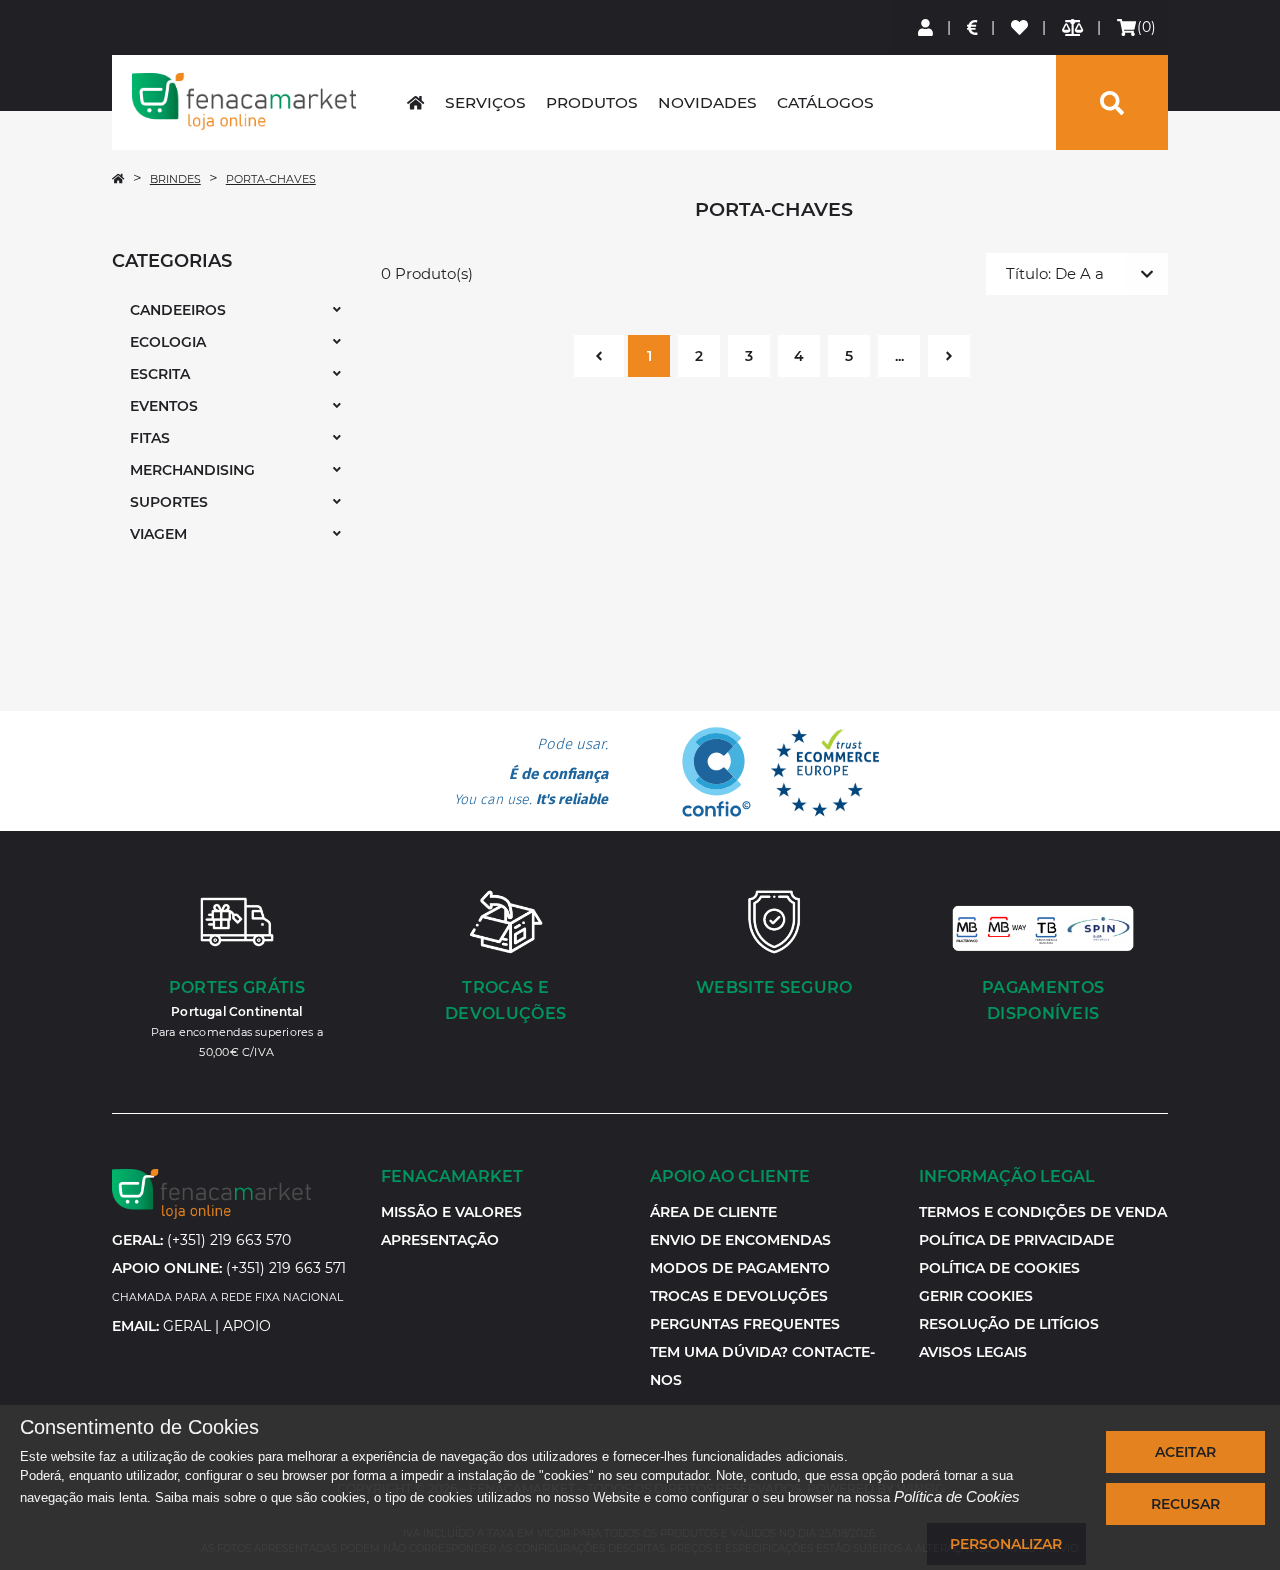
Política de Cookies (957, 1496)
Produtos (592, 102)
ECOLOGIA (168, 342)
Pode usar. (531, 772)
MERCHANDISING (192, 470)
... (899, 356)
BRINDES (175, 179)
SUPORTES (169, 502)
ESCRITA (160, 374)
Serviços (485, 102)
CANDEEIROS (178, 310)
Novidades (707, 102)
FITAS (150, 438)
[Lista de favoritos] (1020, 27)
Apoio (247, 1326)
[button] (976, 1296)
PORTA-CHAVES (271, 179)
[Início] (118, 179)
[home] (415, 102)
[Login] (926, 27)
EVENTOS (164, 406)
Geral (187, 1326)
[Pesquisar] (1112, 102)
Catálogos (825, 102)
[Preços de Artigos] (973, 27)
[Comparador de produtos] (1073, 27)
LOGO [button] (244, 101)
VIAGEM (158, 534)
